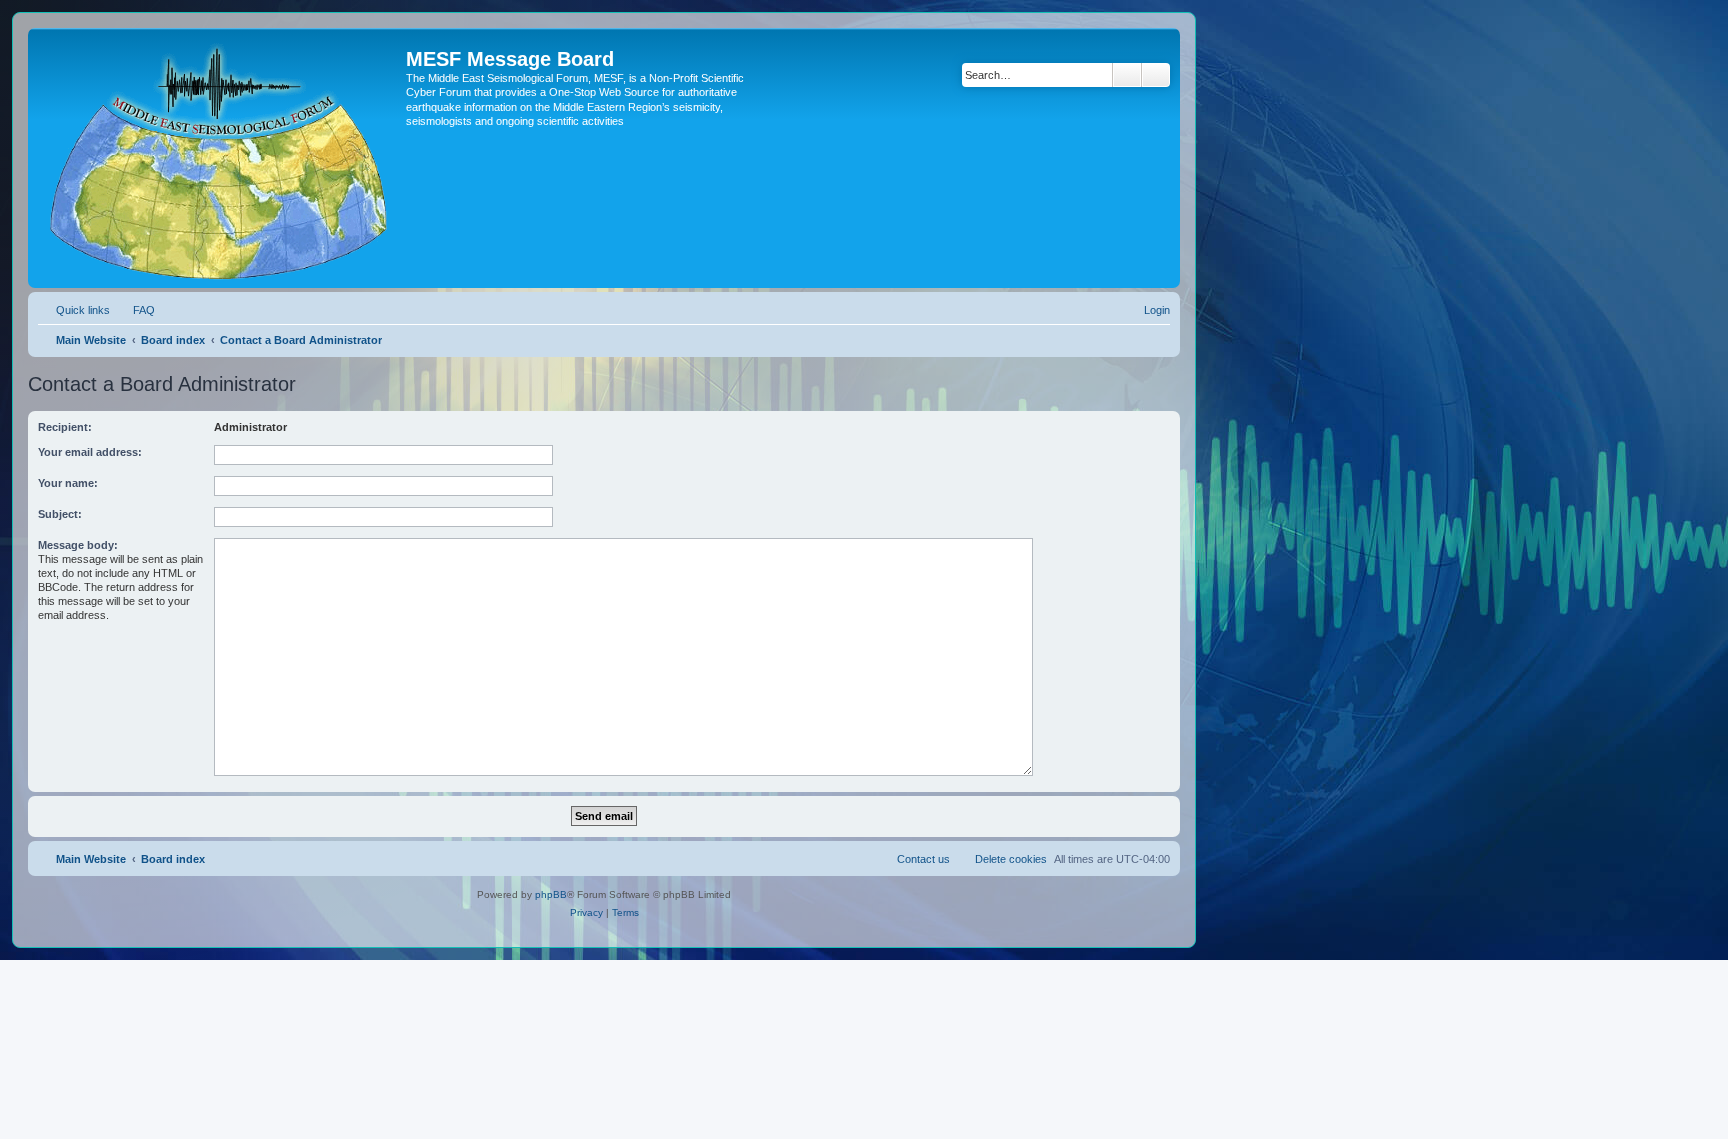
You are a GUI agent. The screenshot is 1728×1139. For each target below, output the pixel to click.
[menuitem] (135, 310)
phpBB (551, 894)
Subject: (60, 514)
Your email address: (90, 452)
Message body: (78, 545)
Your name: (68, 483)
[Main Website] (219, 158)
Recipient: (65, 427)
